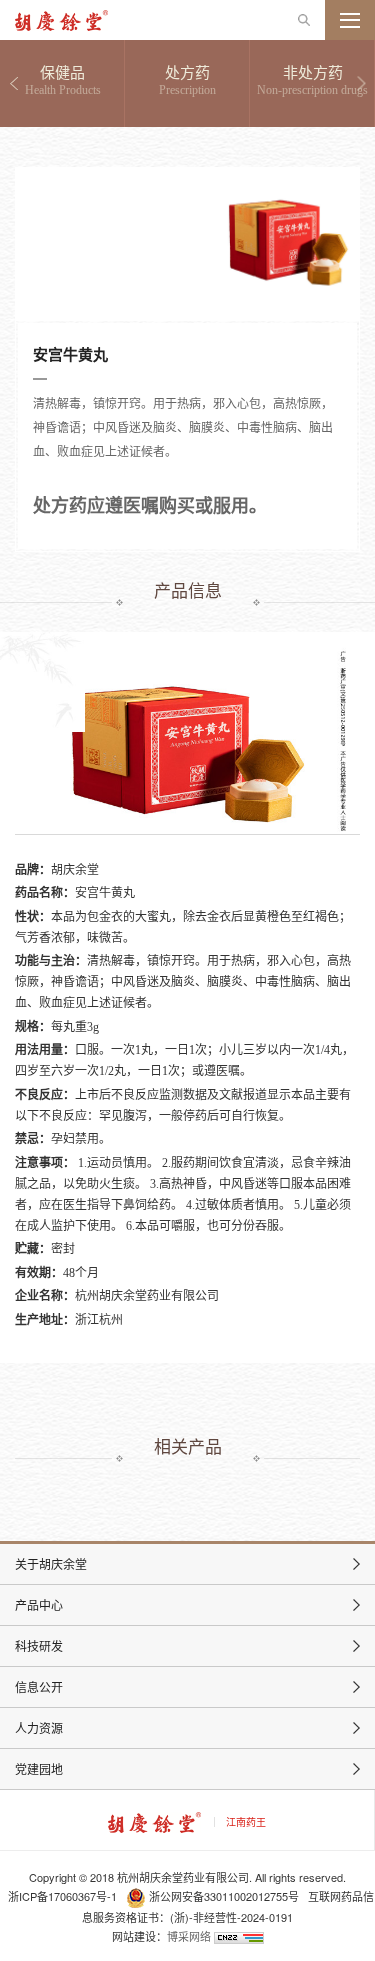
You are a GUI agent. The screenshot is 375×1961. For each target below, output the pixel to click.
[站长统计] (239, 1936)
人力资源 (39, 1727)
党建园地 (39, 1768)
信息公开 (39, 1686)
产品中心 (39, 1604)
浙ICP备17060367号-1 (62, 1896)
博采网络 (189, 1936)
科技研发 (39, 1645)
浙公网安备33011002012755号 (224, 1896)
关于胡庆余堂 (51, 1563)
